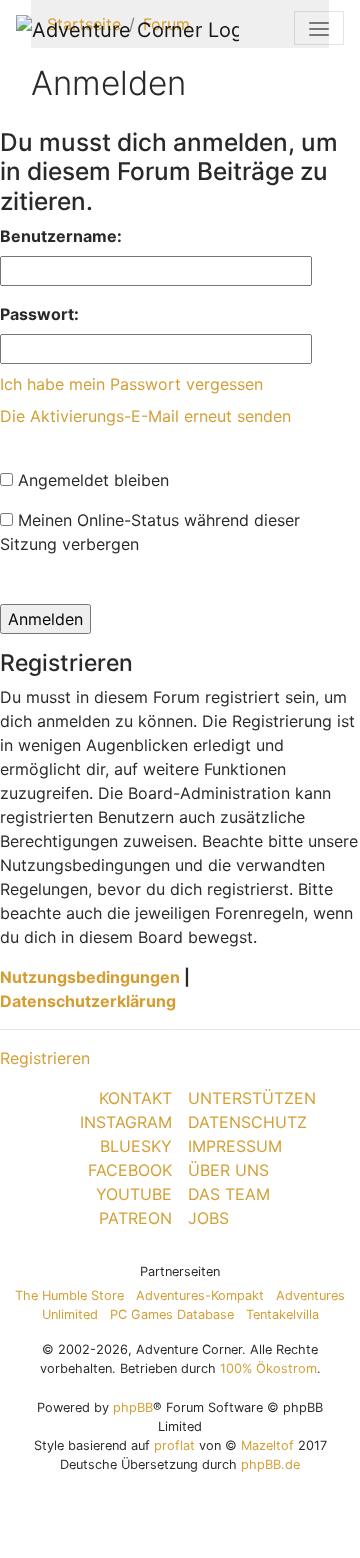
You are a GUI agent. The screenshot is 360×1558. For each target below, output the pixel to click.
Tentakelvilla (282, 1314)
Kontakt (135, 1098)
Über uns (228, 1170)
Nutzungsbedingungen (90, 977)
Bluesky (136, 1146)
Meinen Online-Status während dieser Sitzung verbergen (150, 532)
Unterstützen (252, 1098)
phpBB (133, 1407)
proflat (174, 1445)
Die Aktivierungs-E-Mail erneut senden (145, 416)
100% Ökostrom (268, 1368)
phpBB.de (270, 1464)
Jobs (208, 1218)
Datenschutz (247, 1122)
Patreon (135, 1218)
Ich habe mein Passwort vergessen (131, 384)
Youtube (134, 1194)
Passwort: (39, 314)
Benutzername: (61, 236)
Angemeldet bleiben (91, 480)
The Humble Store (69, 1295)
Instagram (126, 1122)
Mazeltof (267, 1445)
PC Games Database (172, 1314)
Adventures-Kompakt (200, 1295)
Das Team (229, 1194)
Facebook (130, 1170)
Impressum (235, 1146)
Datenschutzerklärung (88, 1001)
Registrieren (45, 1058)
